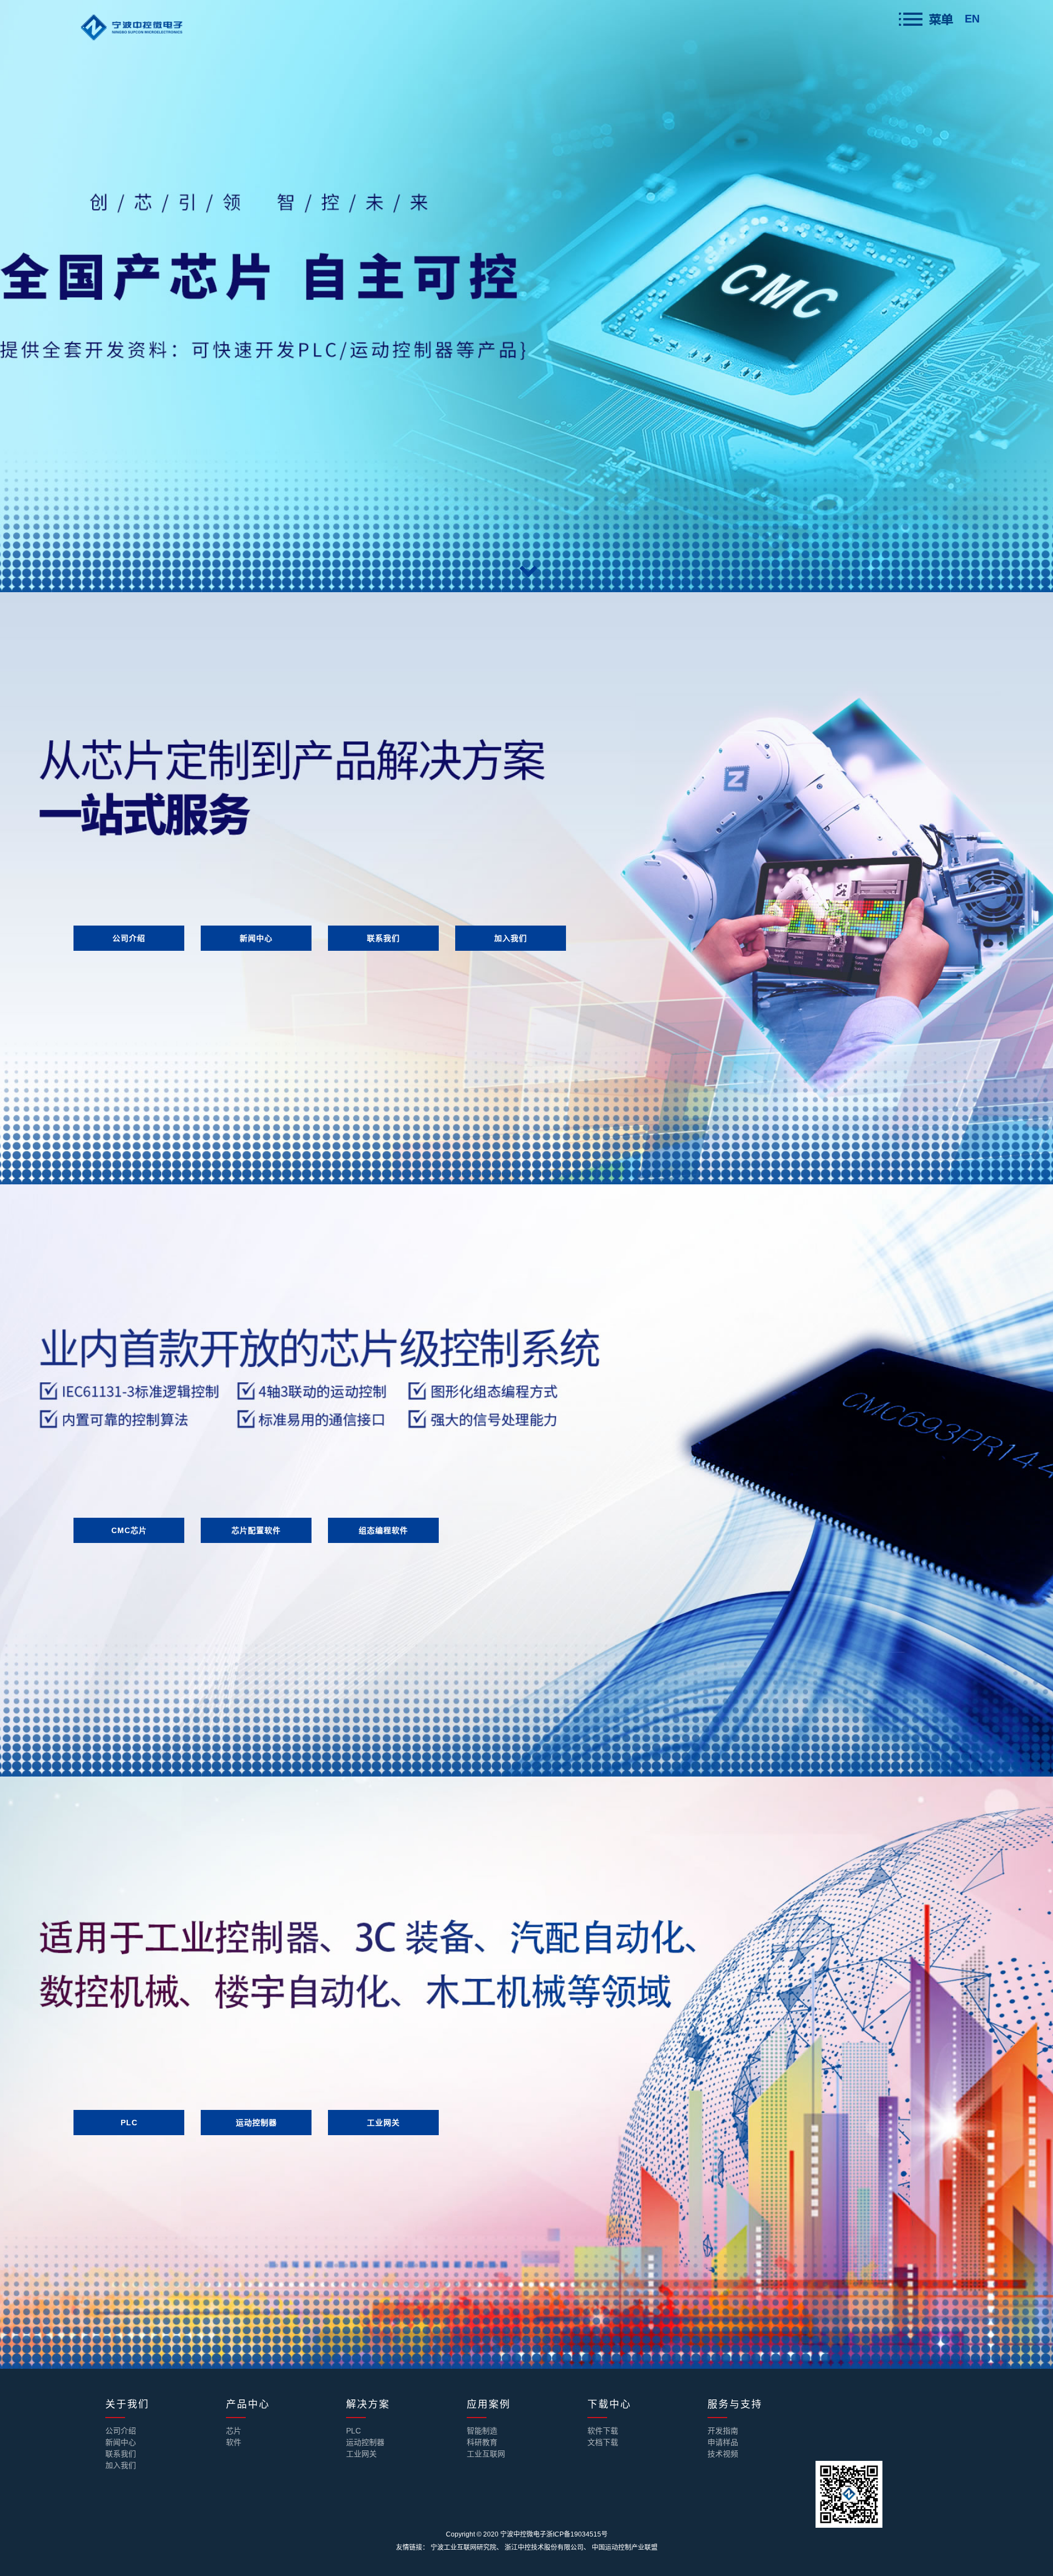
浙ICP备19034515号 (577, 2534)
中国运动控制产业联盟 (625, 2547)
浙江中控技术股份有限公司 (544, 2547)
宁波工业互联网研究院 (463, 2547)
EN (972, 19)
